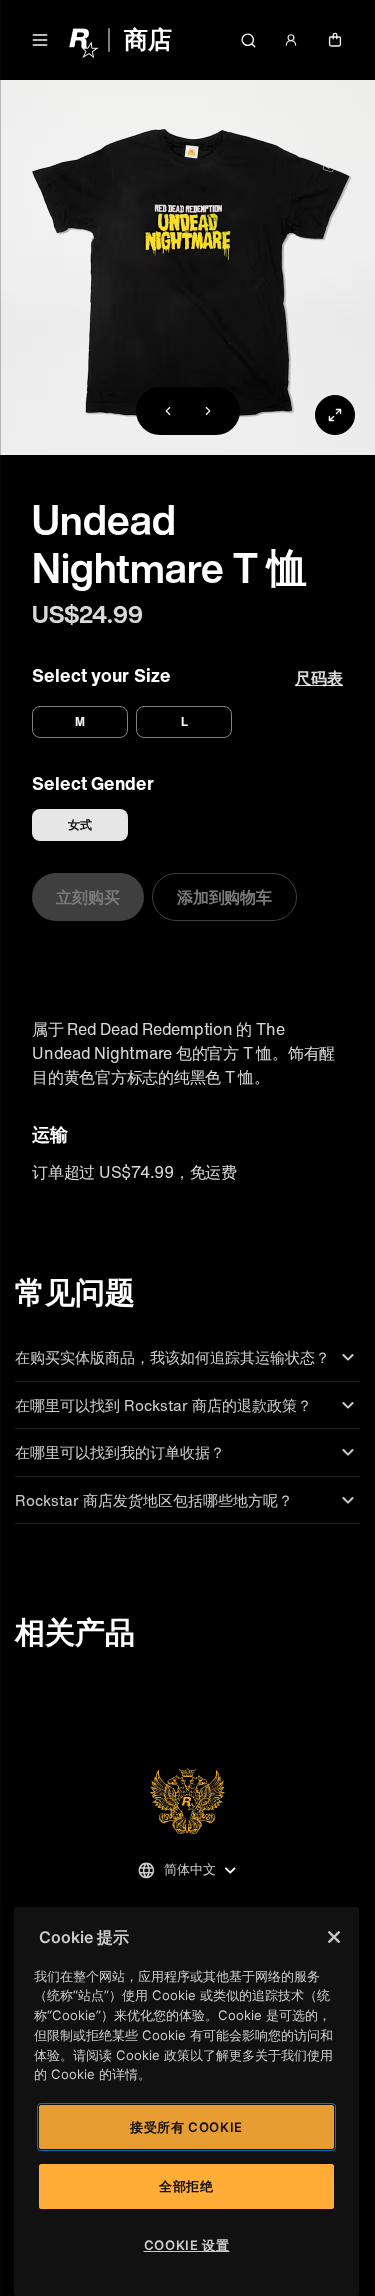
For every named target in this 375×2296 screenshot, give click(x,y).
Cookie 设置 (187, 2245)
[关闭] (334, 1937)
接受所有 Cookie (186, 2127)
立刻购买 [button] (88, 897)
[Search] (248, 40)
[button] (40, 40)
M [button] (80, 721)
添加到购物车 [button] (225, 897)
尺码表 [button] (319, 678)
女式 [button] (80, 824)
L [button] (184, 721)
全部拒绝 (186, 2186)
